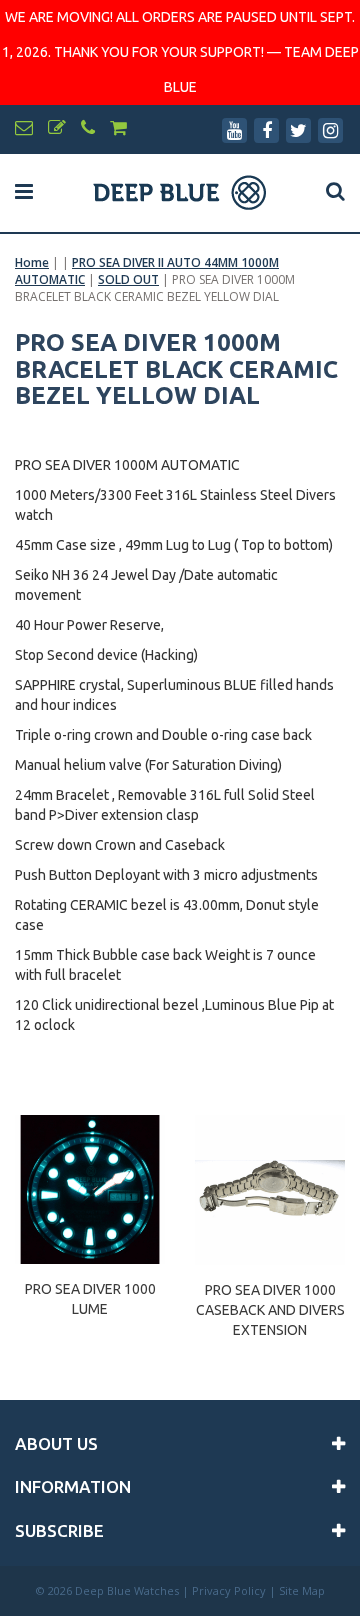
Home (32, 262)
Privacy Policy (229, 1590)
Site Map (302, 1590)
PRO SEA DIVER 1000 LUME (90, 1299)
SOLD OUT (128, 279)
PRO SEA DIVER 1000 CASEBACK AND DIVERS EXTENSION (270, 1301)
